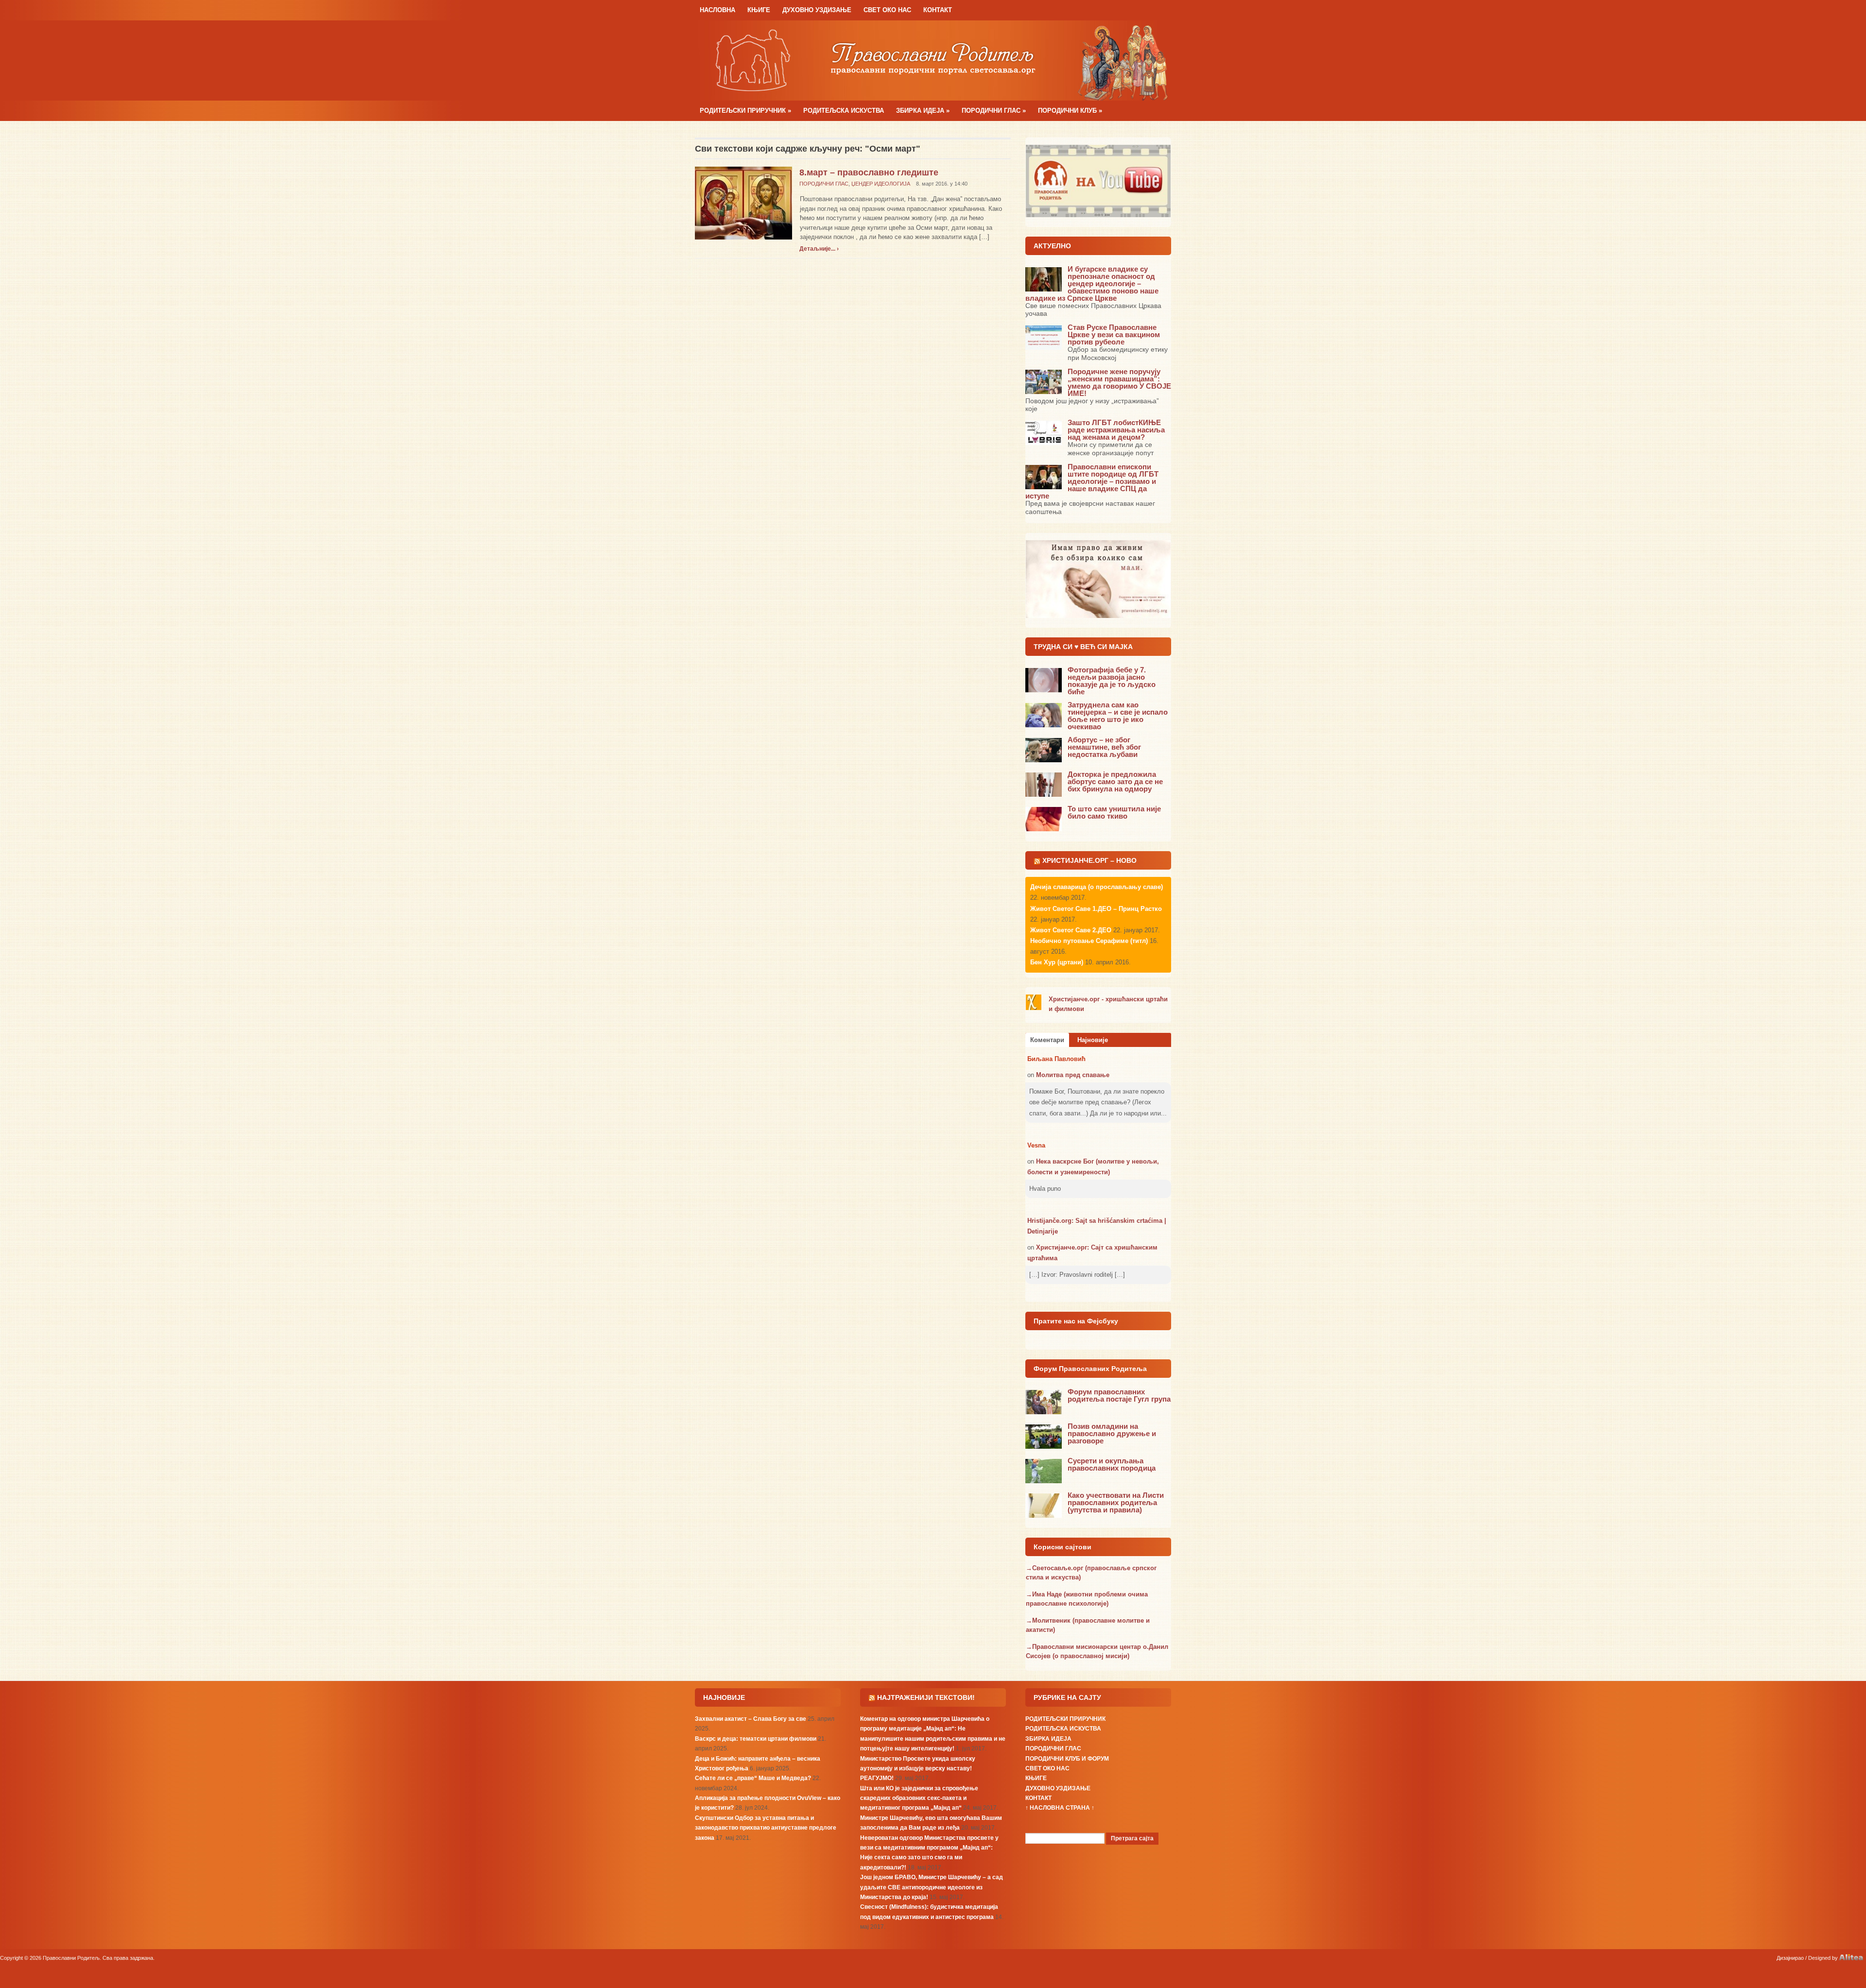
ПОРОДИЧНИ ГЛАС (994, 111)
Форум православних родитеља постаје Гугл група (1119, 1395)
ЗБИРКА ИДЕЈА (923, 111)
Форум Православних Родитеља (1090, 1369)
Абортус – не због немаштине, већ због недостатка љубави (1104, 747)
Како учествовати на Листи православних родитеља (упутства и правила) (1116, 1502)
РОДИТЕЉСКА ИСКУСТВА (844, 111)
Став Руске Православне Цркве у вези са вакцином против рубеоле (1114, 334)
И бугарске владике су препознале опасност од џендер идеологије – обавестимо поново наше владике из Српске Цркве (1092, 283)
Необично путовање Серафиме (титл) (1089, 941)
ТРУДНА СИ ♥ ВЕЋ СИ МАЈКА (1083, 647)
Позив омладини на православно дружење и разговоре (1112, 1433)
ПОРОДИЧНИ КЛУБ (1070, 111)
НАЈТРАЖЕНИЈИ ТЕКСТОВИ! (926, 1697)
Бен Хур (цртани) (1057, 962)
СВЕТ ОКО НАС (887, 10)
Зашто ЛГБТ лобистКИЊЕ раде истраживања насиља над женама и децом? (1116, 430)
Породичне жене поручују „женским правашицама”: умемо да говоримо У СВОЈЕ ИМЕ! (1119, 382)
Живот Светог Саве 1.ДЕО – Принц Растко (1096, 909)
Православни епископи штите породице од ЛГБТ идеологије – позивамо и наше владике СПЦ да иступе (1092, 481)
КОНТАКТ (938, 10)
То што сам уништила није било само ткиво (1114, 812)
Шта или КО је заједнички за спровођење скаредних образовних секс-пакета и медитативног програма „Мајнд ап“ (919, 1798)
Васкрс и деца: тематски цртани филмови (756, 1739)
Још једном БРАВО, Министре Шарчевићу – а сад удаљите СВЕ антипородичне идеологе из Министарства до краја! (932, 1887)
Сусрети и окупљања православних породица (1112, 1464)
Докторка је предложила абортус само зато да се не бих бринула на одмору (1115, 781)
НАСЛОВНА (717, 10)
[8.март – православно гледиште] (743, 202)
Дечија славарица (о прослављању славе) (1097, 887)
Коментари (1047, 1040)
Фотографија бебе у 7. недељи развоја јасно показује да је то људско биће (1112, 681)
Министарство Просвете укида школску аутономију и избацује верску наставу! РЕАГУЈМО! (918, 1769)
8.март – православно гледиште (869, 172)
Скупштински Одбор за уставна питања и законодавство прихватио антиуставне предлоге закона (766, 1828)
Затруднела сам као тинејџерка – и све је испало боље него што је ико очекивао (1118, 716)
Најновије (1093, 1040)
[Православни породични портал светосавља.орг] (933, 60)
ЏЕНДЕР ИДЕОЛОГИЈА (881, 184)
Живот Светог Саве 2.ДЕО (1071, 930)
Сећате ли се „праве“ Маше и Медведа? (753, 1778)
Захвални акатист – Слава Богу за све (751, 1719)
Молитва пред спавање (1073, 1075)
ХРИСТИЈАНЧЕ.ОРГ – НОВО (1089, 860)
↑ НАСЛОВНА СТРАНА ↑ (1060, 1808)
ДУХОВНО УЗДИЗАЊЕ (817, 10)
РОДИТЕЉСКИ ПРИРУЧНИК (745, 111)
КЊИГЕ (759, 10)
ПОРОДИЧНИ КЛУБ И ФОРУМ (1067, 1759)
